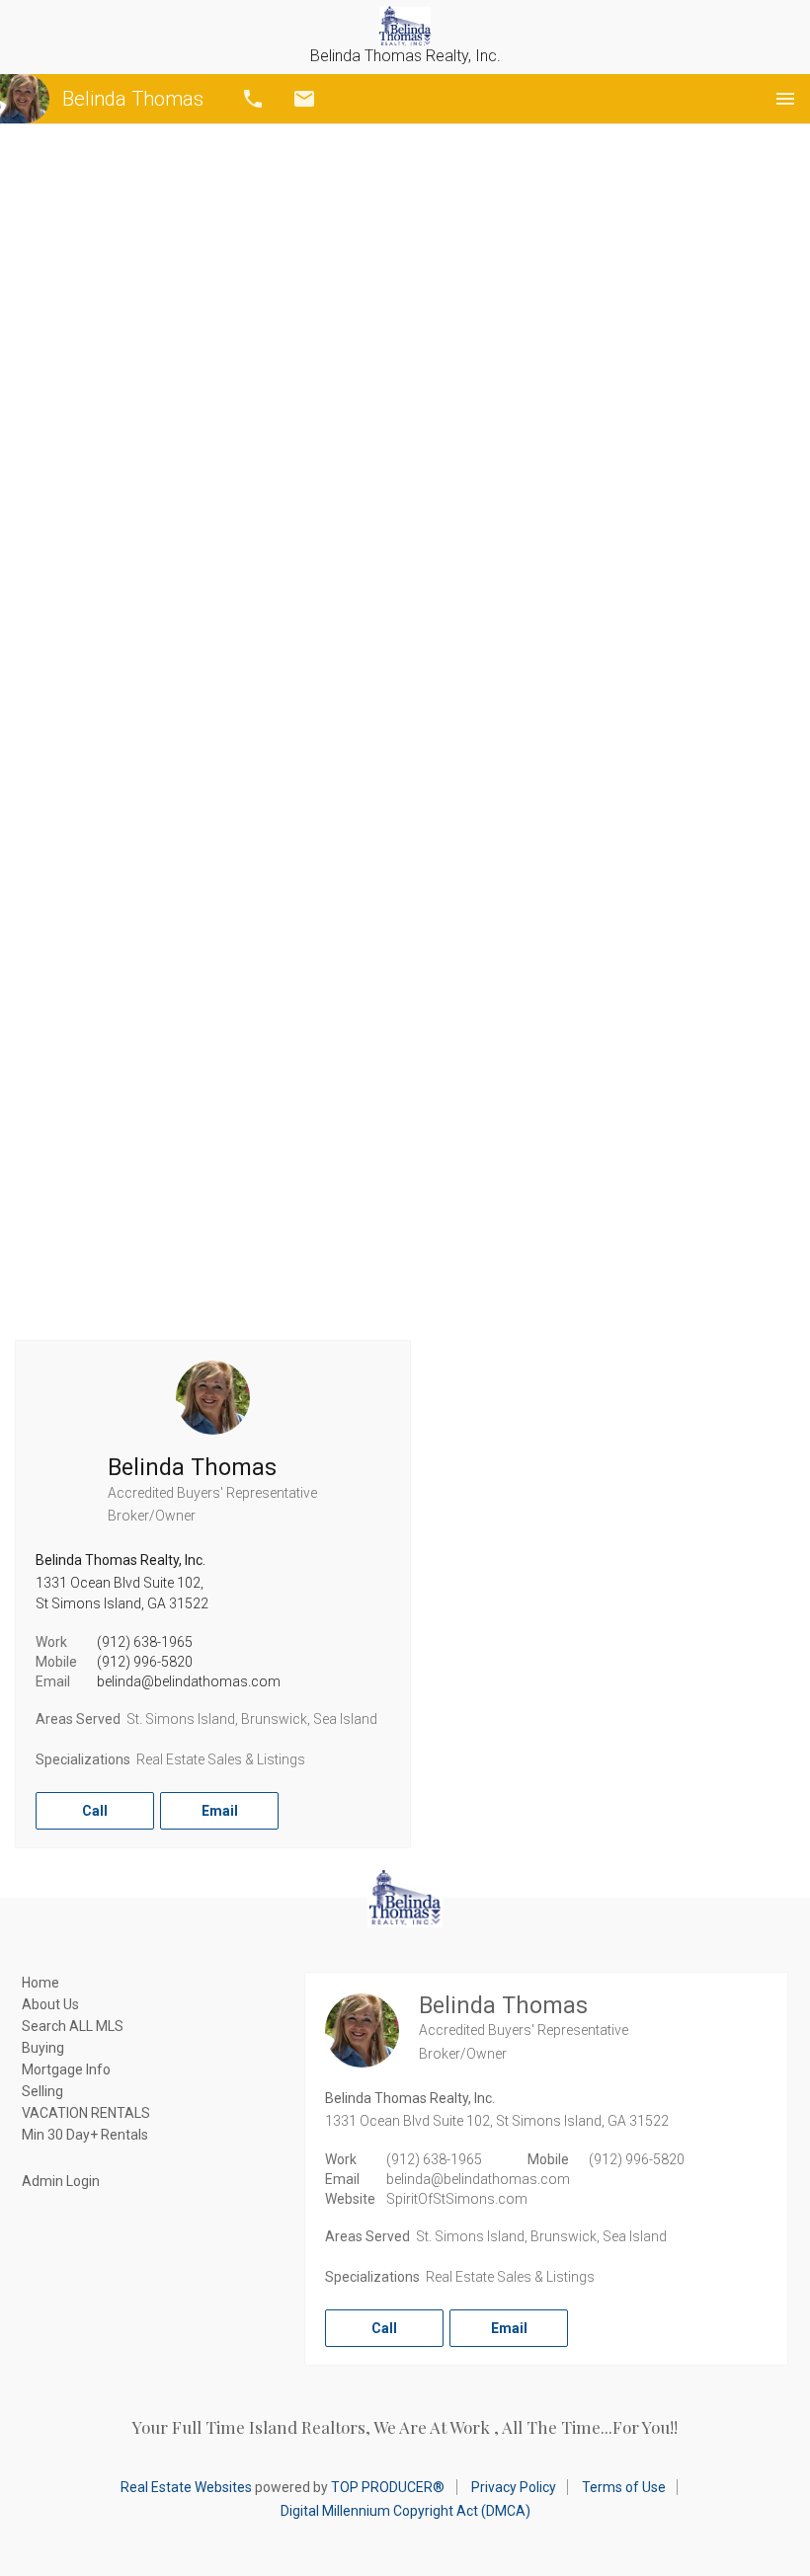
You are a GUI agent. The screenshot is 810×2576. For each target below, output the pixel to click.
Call (253, 99)
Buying (43, 2048)
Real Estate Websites (186, 2487)
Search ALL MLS (73, 2026)
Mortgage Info (66, 2069)
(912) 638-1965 (145, 1642)
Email (304, 99)
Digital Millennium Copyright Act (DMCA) (405, 2511)
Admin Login (61, 2181)
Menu (785, 99)
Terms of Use (624, 2487)
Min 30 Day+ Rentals (85, 2135)
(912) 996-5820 (145, 1662)
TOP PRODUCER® (388, 2487)
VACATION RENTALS (86, 2113)
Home (40, 1983)
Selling (42, 2091)
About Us (50, 2004)
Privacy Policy (514, 2487)
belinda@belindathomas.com (189, 1681)
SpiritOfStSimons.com (457, 2199)
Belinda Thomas (133, 99)
